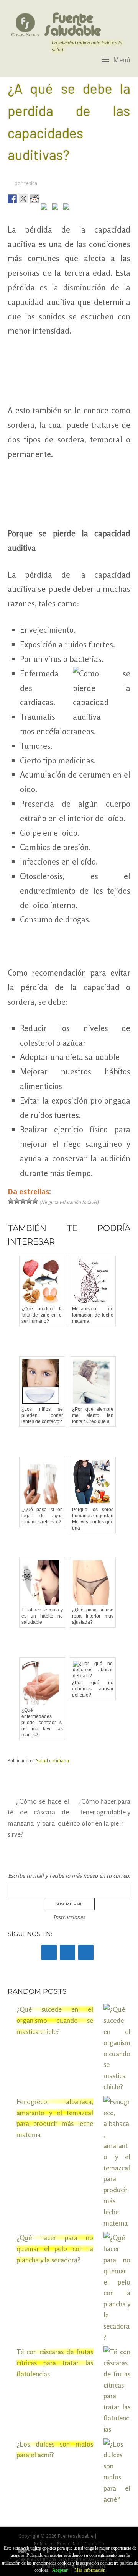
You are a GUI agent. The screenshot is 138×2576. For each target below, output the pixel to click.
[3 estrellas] (23, 1201)
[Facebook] (49, 1952)
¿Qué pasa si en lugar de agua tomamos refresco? (42, 1516)
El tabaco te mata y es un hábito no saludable (42, 1616)
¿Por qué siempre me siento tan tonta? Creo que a (93, 1415)
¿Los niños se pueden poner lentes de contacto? (42, 1415)
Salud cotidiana (53, 1761)
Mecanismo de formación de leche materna (93, 1315)
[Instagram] (86, 1952)
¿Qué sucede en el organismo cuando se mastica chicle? (55, 2020)
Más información (90, 2570)
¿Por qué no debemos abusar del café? (93, 1689)
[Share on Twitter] (23, 199)
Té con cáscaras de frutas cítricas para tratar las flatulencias (55, 2363)
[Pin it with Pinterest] (46, 208)
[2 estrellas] (17, 1201)
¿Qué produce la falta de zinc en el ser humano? (42, 1315)
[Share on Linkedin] (57, 208)
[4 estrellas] (29, 1201)
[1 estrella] (11, 1201)
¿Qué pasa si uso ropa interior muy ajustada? (93, 1616)
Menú (122, 60)
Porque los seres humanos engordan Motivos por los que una (93, 1519)
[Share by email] (68, 208)
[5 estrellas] (35, 1201)
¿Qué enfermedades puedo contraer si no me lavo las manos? (42, 1723)
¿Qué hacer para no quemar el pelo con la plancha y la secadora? (55, 2248)
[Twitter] (67, 1952)
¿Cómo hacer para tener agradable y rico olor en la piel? (100, 1812)
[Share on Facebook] (12, 199)
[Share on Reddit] (34, 199)
